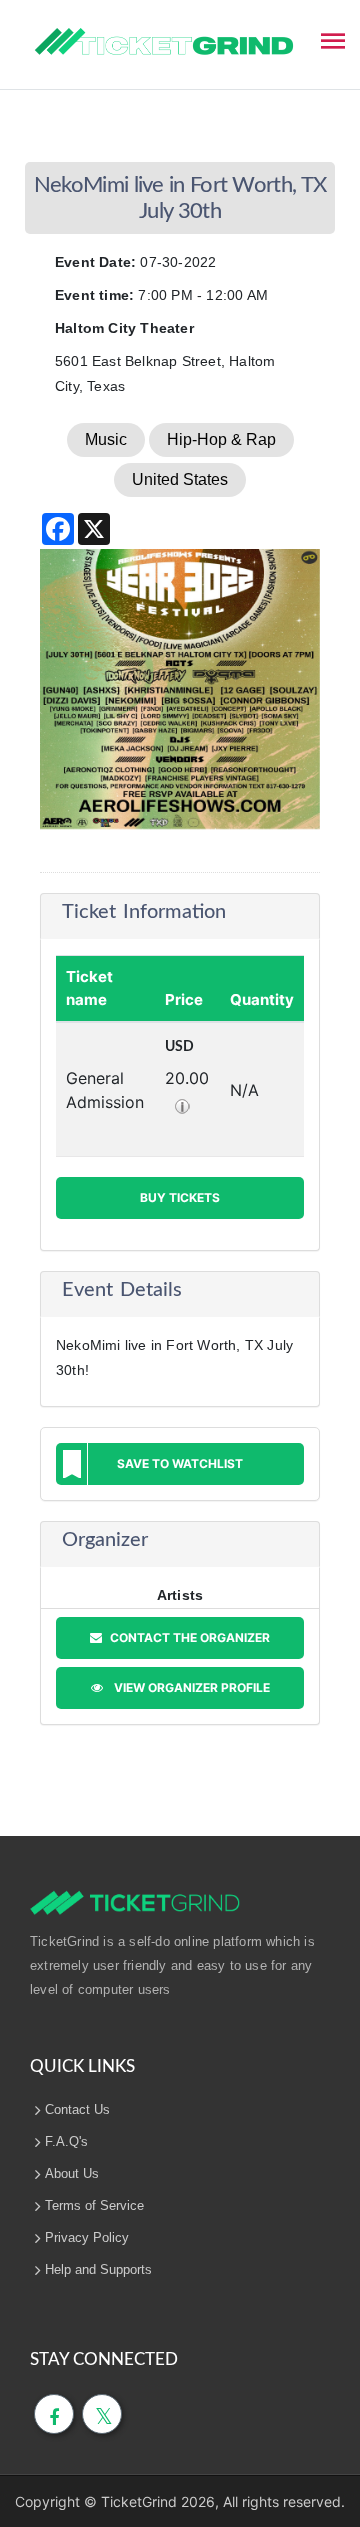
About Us (72, 2173)
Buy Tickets (180, 1197)
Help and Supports (98, 2269)
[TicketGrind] (164, 42)
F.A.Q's (66, 2141)
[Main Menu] (333, 39)
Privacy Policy (87, 2237)
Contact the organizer (188, 1637)
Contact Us (77, 2109)
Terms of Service (94, 2205)
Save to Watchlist (180, 1463)
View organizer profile (189, 1687)
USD (179, 1047)
